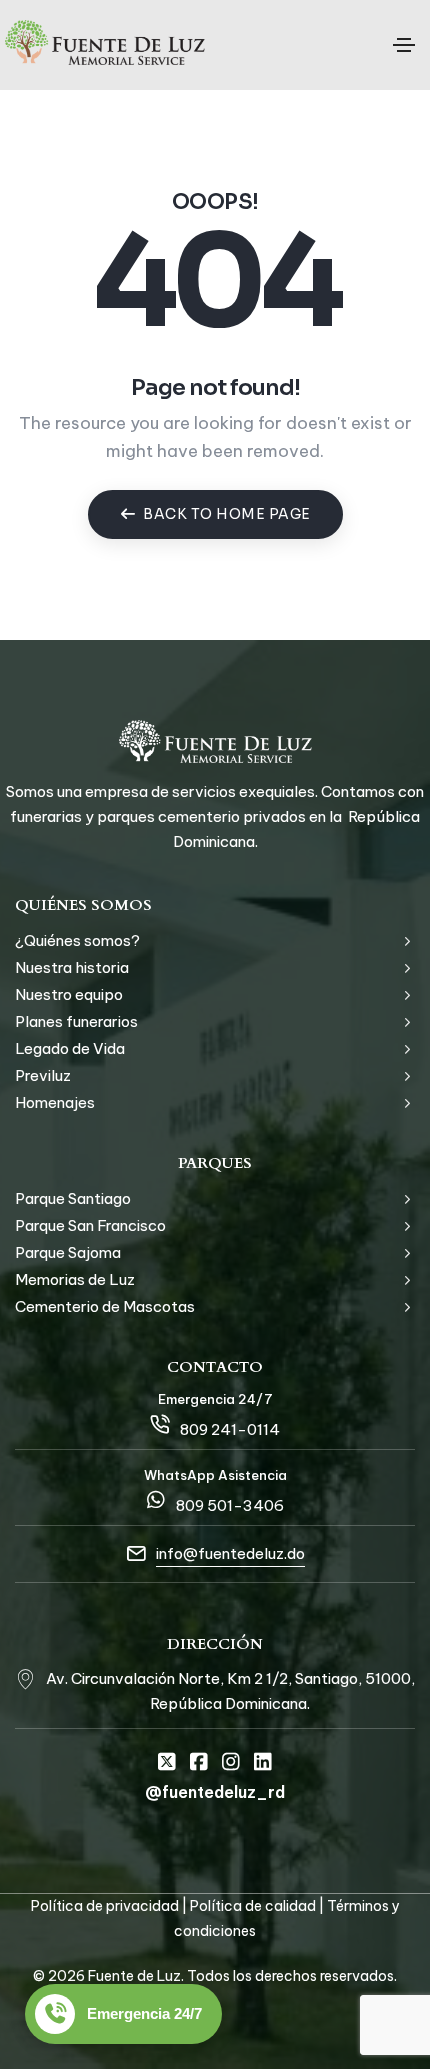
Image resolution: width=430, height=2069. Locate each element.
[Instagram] (231, 1762)
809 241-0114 (230, 1429)
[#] (25, 1678)
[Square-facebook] (199, 1762)
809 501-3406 (230, 1505)
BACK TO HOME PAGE (227, 514)
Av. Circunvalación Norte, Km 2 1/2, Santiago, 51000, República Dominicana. (230, 1691)
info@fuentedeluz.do (230, 1553)
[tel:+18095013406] (156, 1500)
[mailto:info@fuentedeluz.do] (136, 1554)
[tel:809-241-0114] (160, 1424)
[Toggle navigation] (404, 45)
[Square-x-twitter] (167, 1762)
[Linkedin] (263, 1762)
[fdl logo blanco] (215, 741)
